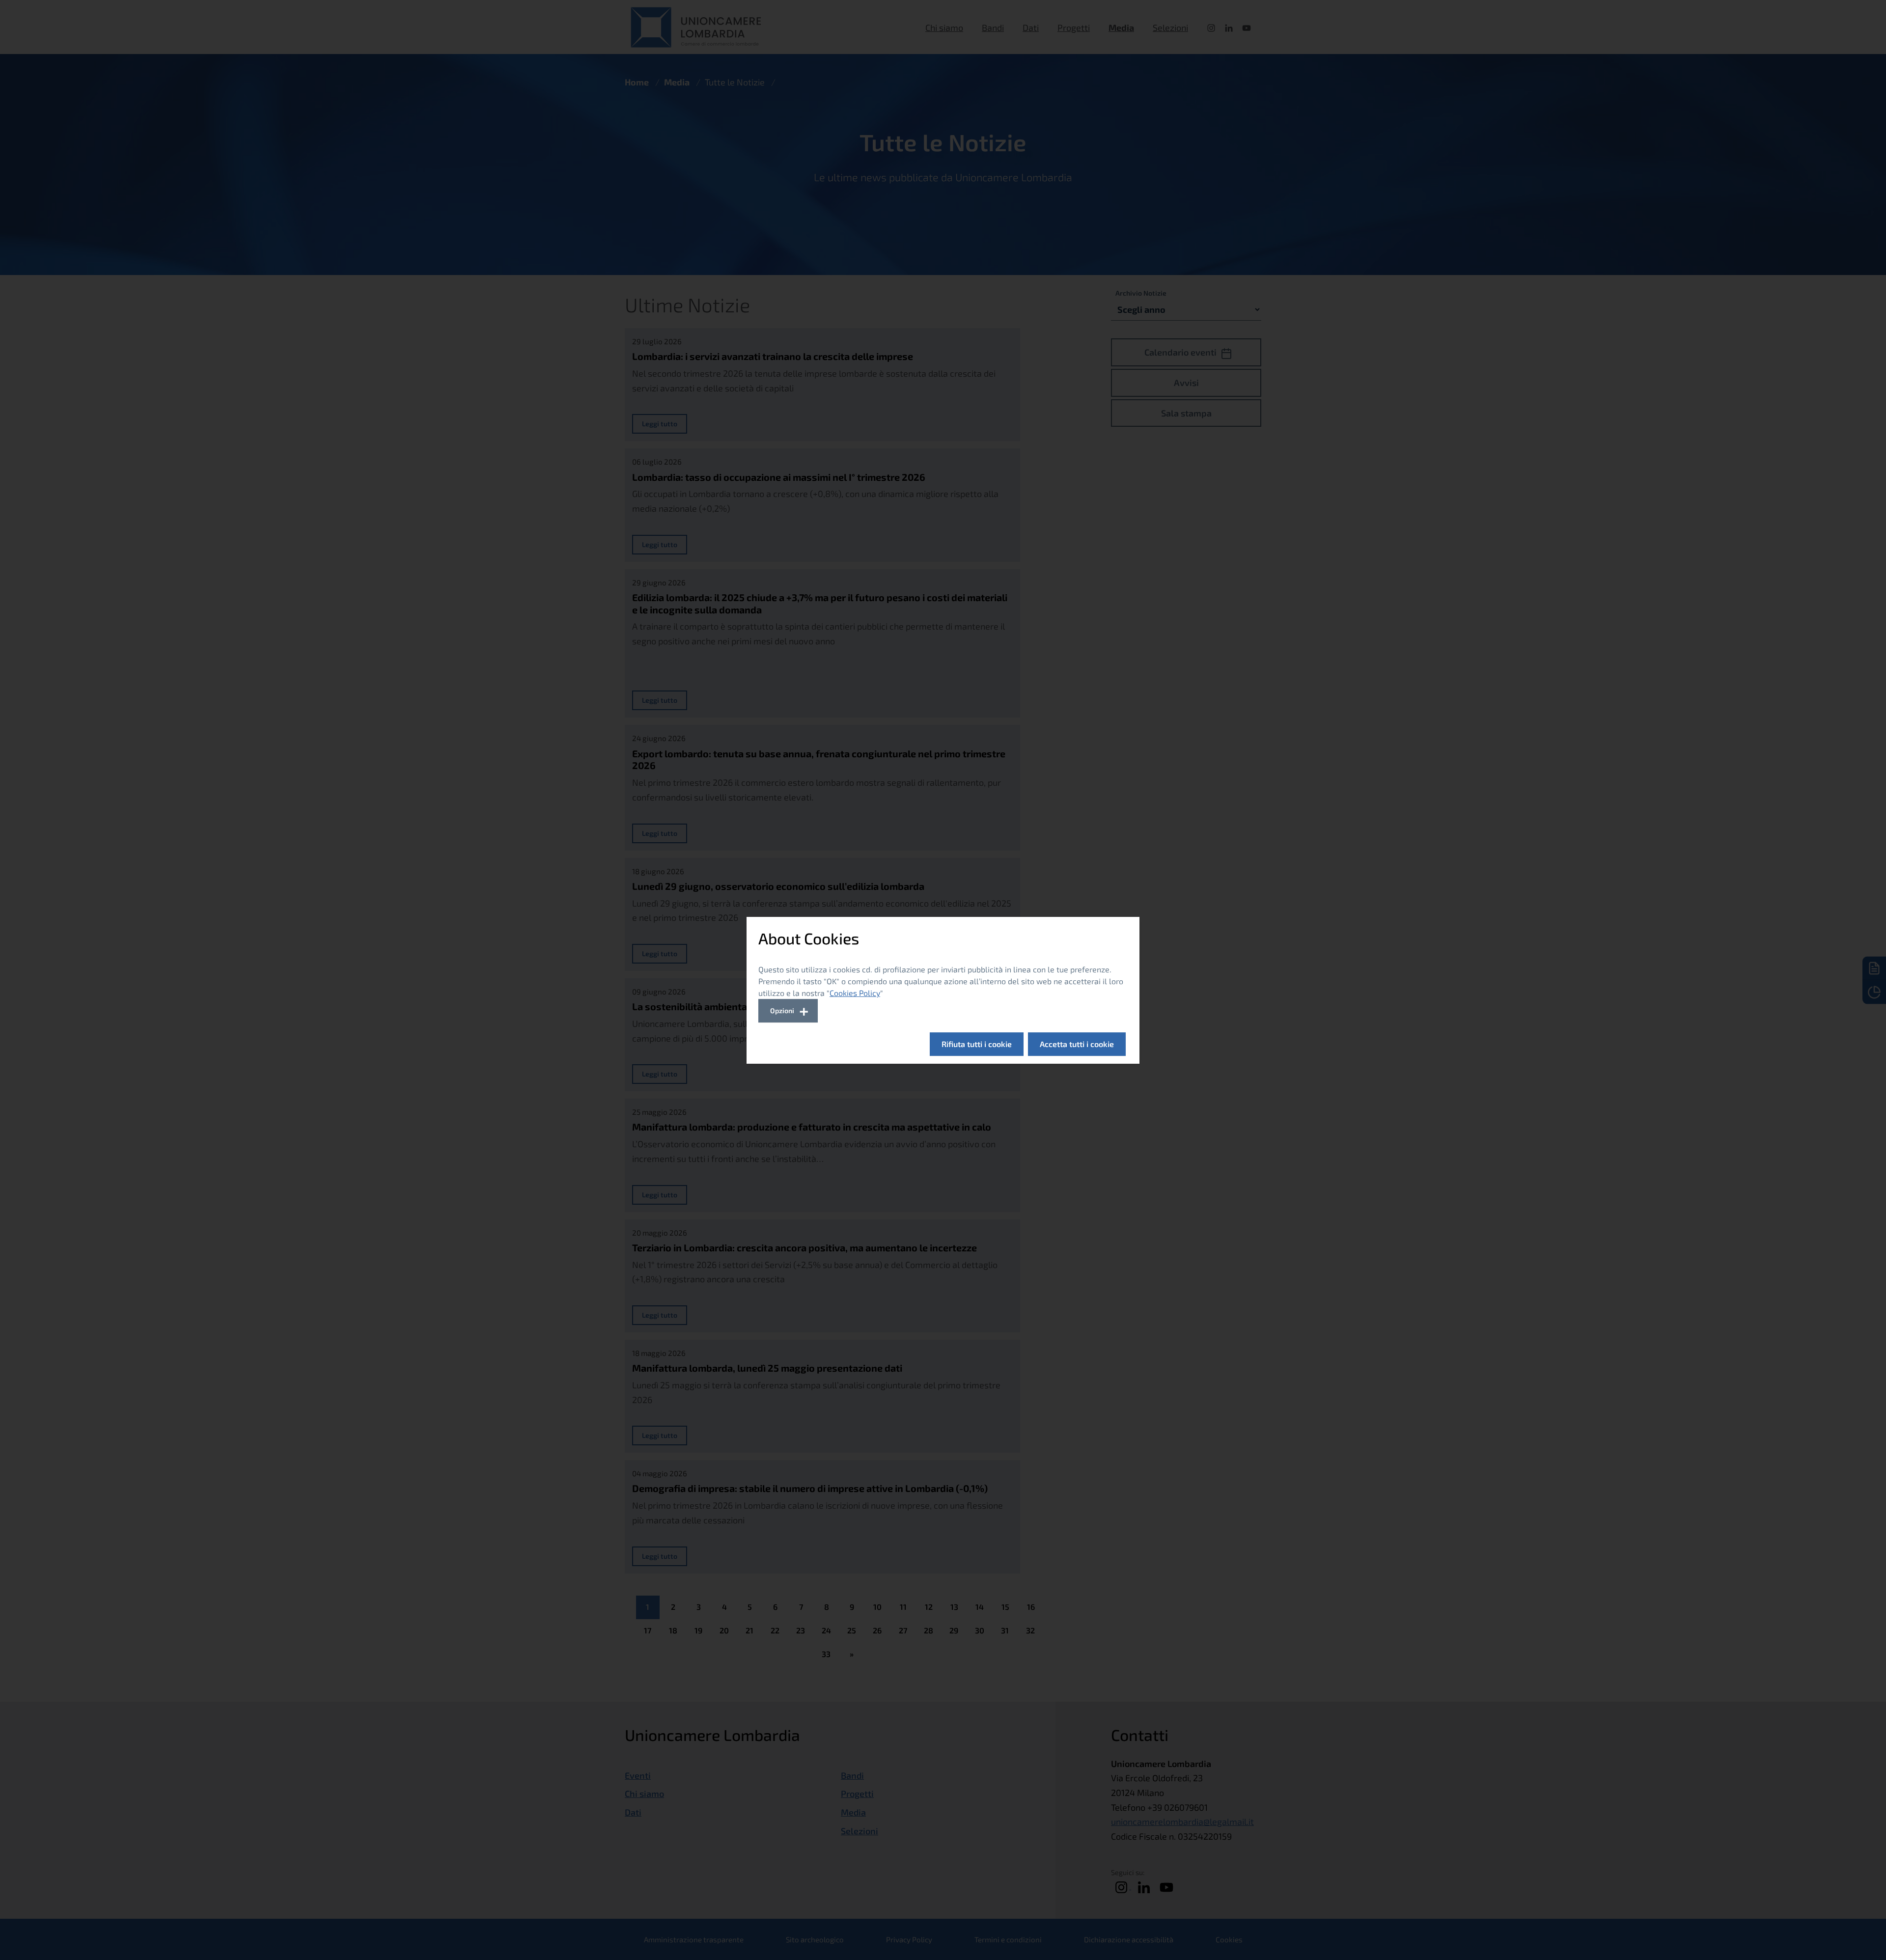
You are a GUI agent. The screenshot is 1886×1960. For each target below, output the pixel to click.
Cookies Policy (855, 993)
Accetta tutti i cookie (1077, 1044)
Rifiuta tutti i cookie (977, 1044)
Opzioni (782, 1010)
